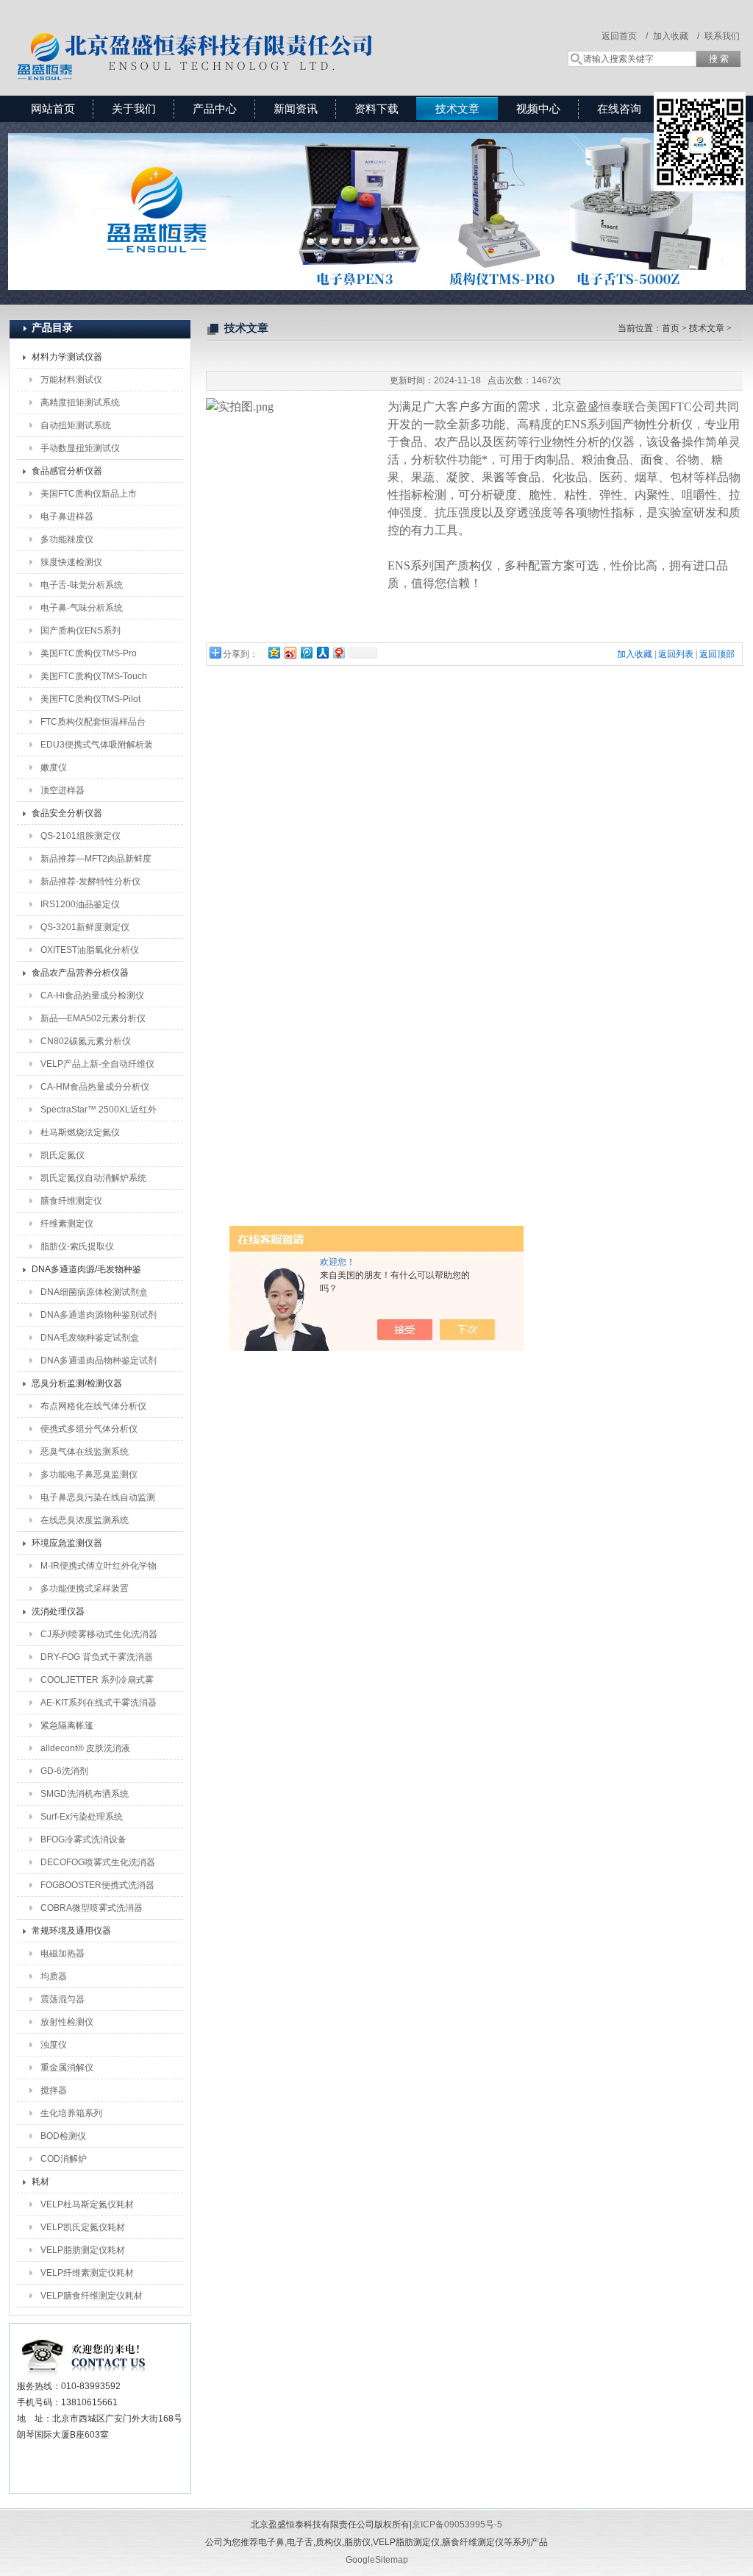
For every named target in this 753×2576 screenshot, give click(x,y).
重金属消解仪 (67, 2068)
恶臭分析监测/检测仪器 (77, 1383)
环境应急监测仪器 (67, 1543)
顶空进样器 (63, 790)
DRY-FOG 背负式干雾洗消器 (97, 1657)
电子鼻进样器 (67, 517)
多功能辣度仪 (67, 539)
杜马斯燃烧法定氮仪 (80, 1132)
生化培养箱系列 (71, 2113)
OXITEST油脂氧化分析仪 (90, 950)
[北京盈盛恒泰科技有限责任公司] (248, 33)
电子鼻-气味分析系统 (82, 608)
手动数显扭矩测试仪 (80, 448)
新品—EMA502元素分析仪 (93, 1018)
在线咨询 (619, 109)
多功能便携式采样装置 (85, 1589)
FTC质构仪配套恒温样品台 (93, 722)
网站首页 (53, 109)
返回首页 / (625, 36)
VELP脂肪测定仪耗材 (83, 2250)
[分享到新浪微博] (290, 652)
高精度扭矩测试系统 (80, 402)
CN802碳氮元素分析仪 (86, 1041)
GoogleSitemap (377, 2560)
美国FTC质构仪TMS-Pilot (90, 699)
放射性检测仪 (67, 2022)
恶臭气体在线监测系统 (85, 1452)
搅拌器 (54, 2090)
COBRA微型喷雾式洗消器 (92, 1908)
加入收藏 (635, 654)
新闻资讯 (296, 109)
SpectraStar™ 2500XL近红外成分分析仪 (99, 1113)
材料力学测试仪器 (67, 357)
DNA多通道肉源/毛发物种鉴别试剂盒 (86, 1272)
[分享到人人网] (322, 652)
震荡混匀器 (63, 1999)
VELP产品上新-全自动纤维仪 (97, 1064)
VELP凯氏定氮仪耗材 (83, 2227)
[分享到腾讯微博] (306, 652)
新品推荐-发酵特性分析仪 (90, 881)
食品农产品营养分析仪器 (80, 973)
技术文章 (457, 109)
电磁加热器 (63, 1954)
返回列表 (676, 654)
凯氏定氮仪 (63, 1155)
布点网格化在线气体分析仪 (93, 1406)
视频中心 (538, 109)
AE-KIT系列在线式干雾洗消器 (99, 1703)
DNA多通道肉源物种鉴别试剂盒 (99, 1318)
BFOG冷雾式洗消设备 (83, 1839)
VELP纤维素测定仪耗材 (87, 2273)
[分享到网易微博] (338, 652)
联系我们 (722, 36)
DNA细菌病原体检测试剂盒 (94, 1292)
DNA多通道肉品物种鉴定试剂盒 (99, 1363)
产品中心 (215, 109)
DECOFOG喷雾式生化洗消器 (98, 1862)
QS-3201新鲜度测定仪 (85, 927)
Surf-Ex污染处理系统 (82, 1817)
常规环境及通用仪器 (71, 1931)
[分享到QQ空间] (274, 652)
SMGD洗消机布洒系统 (85, 1794)
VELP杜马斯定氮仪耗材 (87, 2204)
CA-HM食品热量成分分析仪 (95, 1087)
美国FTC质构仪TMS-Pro (89, 653)
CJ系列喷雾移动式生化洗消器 (99, 1634)
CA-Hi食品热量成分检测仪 (92, 996)
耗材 (40, 2182)
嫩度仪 (54, 767)
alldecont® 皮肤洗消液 (85, 1748)
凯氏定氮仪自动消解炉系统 (93, 1178)
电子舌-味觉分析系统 (82, 585)
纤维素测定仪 (67, 1224)
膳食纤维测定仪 (71, 1201)
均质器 (54, 1976)
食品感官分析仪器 (67, 471)
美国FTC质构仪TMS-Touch (94, 676)
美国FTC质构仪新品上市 (89, 494)
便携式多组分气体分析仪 (89, 1429)
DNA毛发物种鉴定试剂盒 (90, 1338)
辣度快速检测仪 (71, 562)
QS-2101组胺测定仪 (81, 836)
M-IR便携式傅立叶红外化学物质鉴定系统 (99, 1569)
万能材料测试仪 (71, 380)
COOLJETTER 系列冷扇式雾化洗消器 (97, 1683)
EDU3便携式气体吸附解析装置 (97, 748)
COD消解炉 (64, 2159)
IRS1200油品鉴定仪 (80, 904)
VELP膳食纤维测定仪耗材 (92, 2296)
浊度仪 (54, 2045)
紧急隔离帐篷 (67, 1725)
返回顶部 (717, 654)
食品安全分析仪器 (67, 813)
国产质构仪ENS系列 (81, 631)
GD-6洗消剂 (64, 1771)
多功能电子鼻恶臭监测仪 (89, 1475)
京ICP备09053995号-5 (457, 2524)
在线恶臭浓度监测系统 (85, 1520)
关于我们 (134, 109)
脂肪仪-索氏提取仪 (77, 1246)
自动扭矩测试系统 (76, 425)
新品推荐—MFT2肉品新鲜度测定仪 (96, 862)
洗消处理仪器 (58, 1611)
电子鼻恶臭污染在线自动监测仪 (98, 1500)
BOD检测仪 (63, 2136)
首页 (671, 328)
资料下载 (376, 109)
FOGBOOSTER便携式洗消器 (97, 1885)
